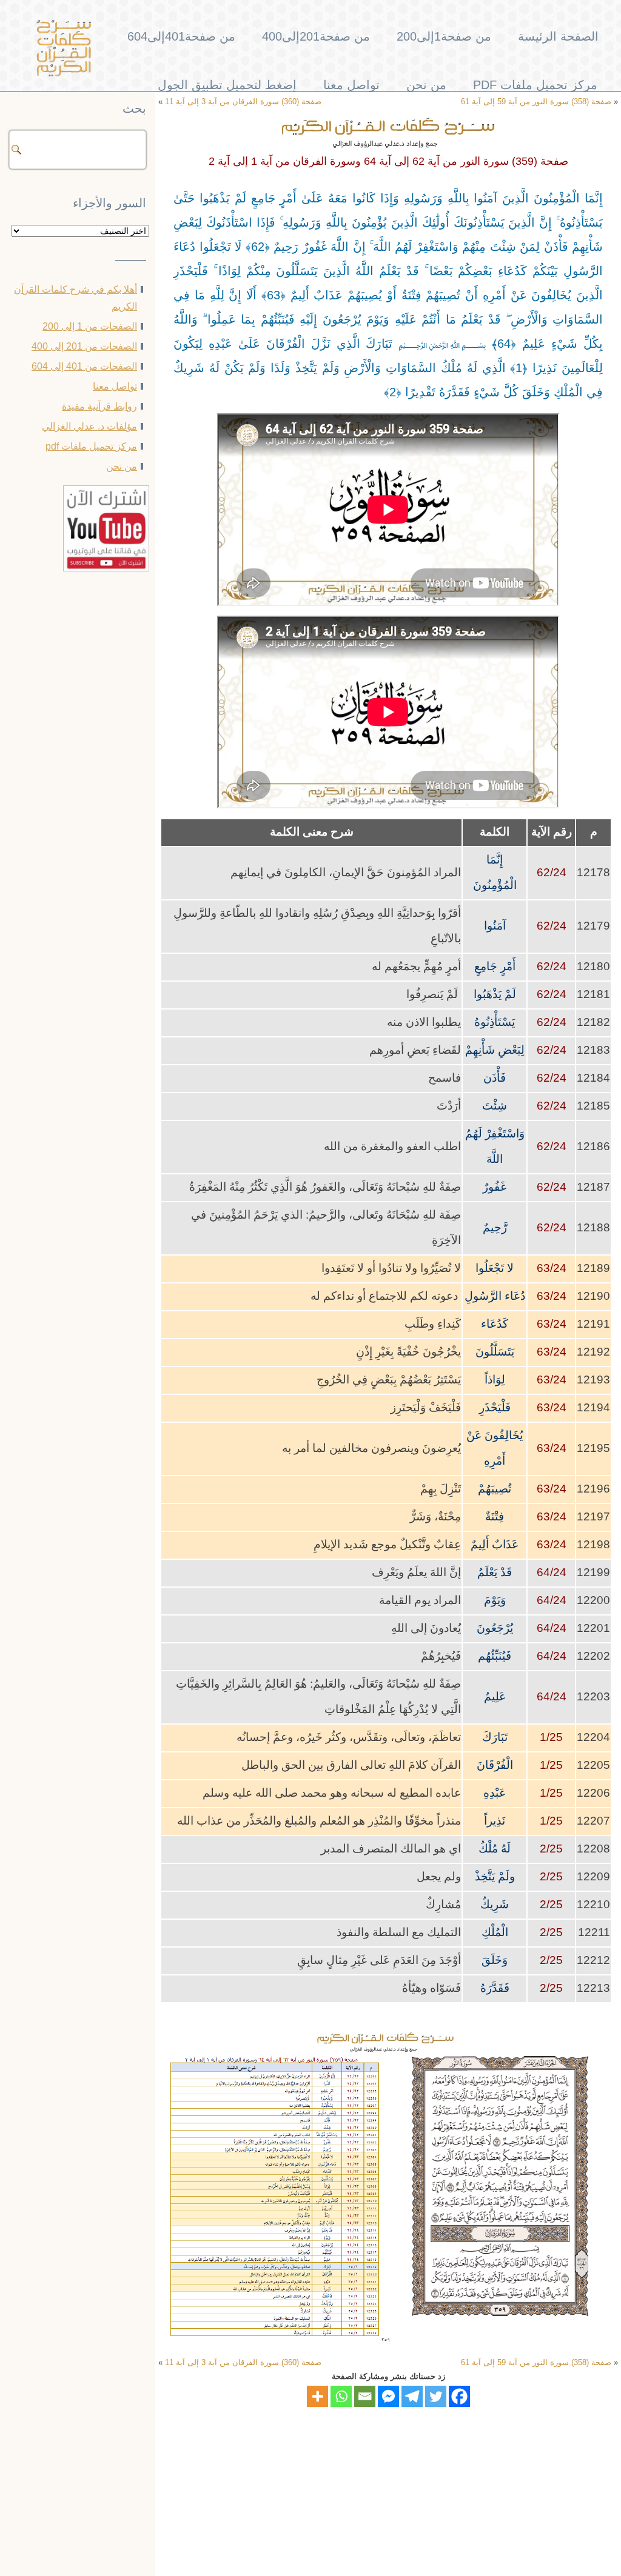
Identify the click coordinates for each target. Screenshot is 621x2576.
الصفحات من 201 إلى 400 (84, 346)
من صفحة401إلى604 (181, 36)
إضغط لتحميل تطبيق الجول (227, 85)
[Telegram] (412, 2396)
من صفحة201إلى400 (316, 36)
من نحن (426, 85)
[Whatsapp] (341, 2396)
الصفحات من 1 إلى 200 (90, 326)
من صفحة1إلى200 (444, 36)
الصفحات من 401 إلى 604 (84, 366)
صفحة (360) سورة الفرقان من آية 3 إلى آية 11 (243, 2362)
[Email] (365, 2396)
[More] (317, 2396)
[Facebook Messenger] (388, 2396)
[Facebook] (459, 2396)
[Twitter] (436, 2396)
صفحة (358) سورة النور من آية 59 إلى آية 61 (536, 2362)
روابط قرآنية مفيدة (99, 406)
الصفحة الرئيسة (558, 36)
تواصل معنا (351, 85)
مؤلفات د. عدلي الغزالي (89, 426)
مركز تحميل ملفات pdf (535, 85)
